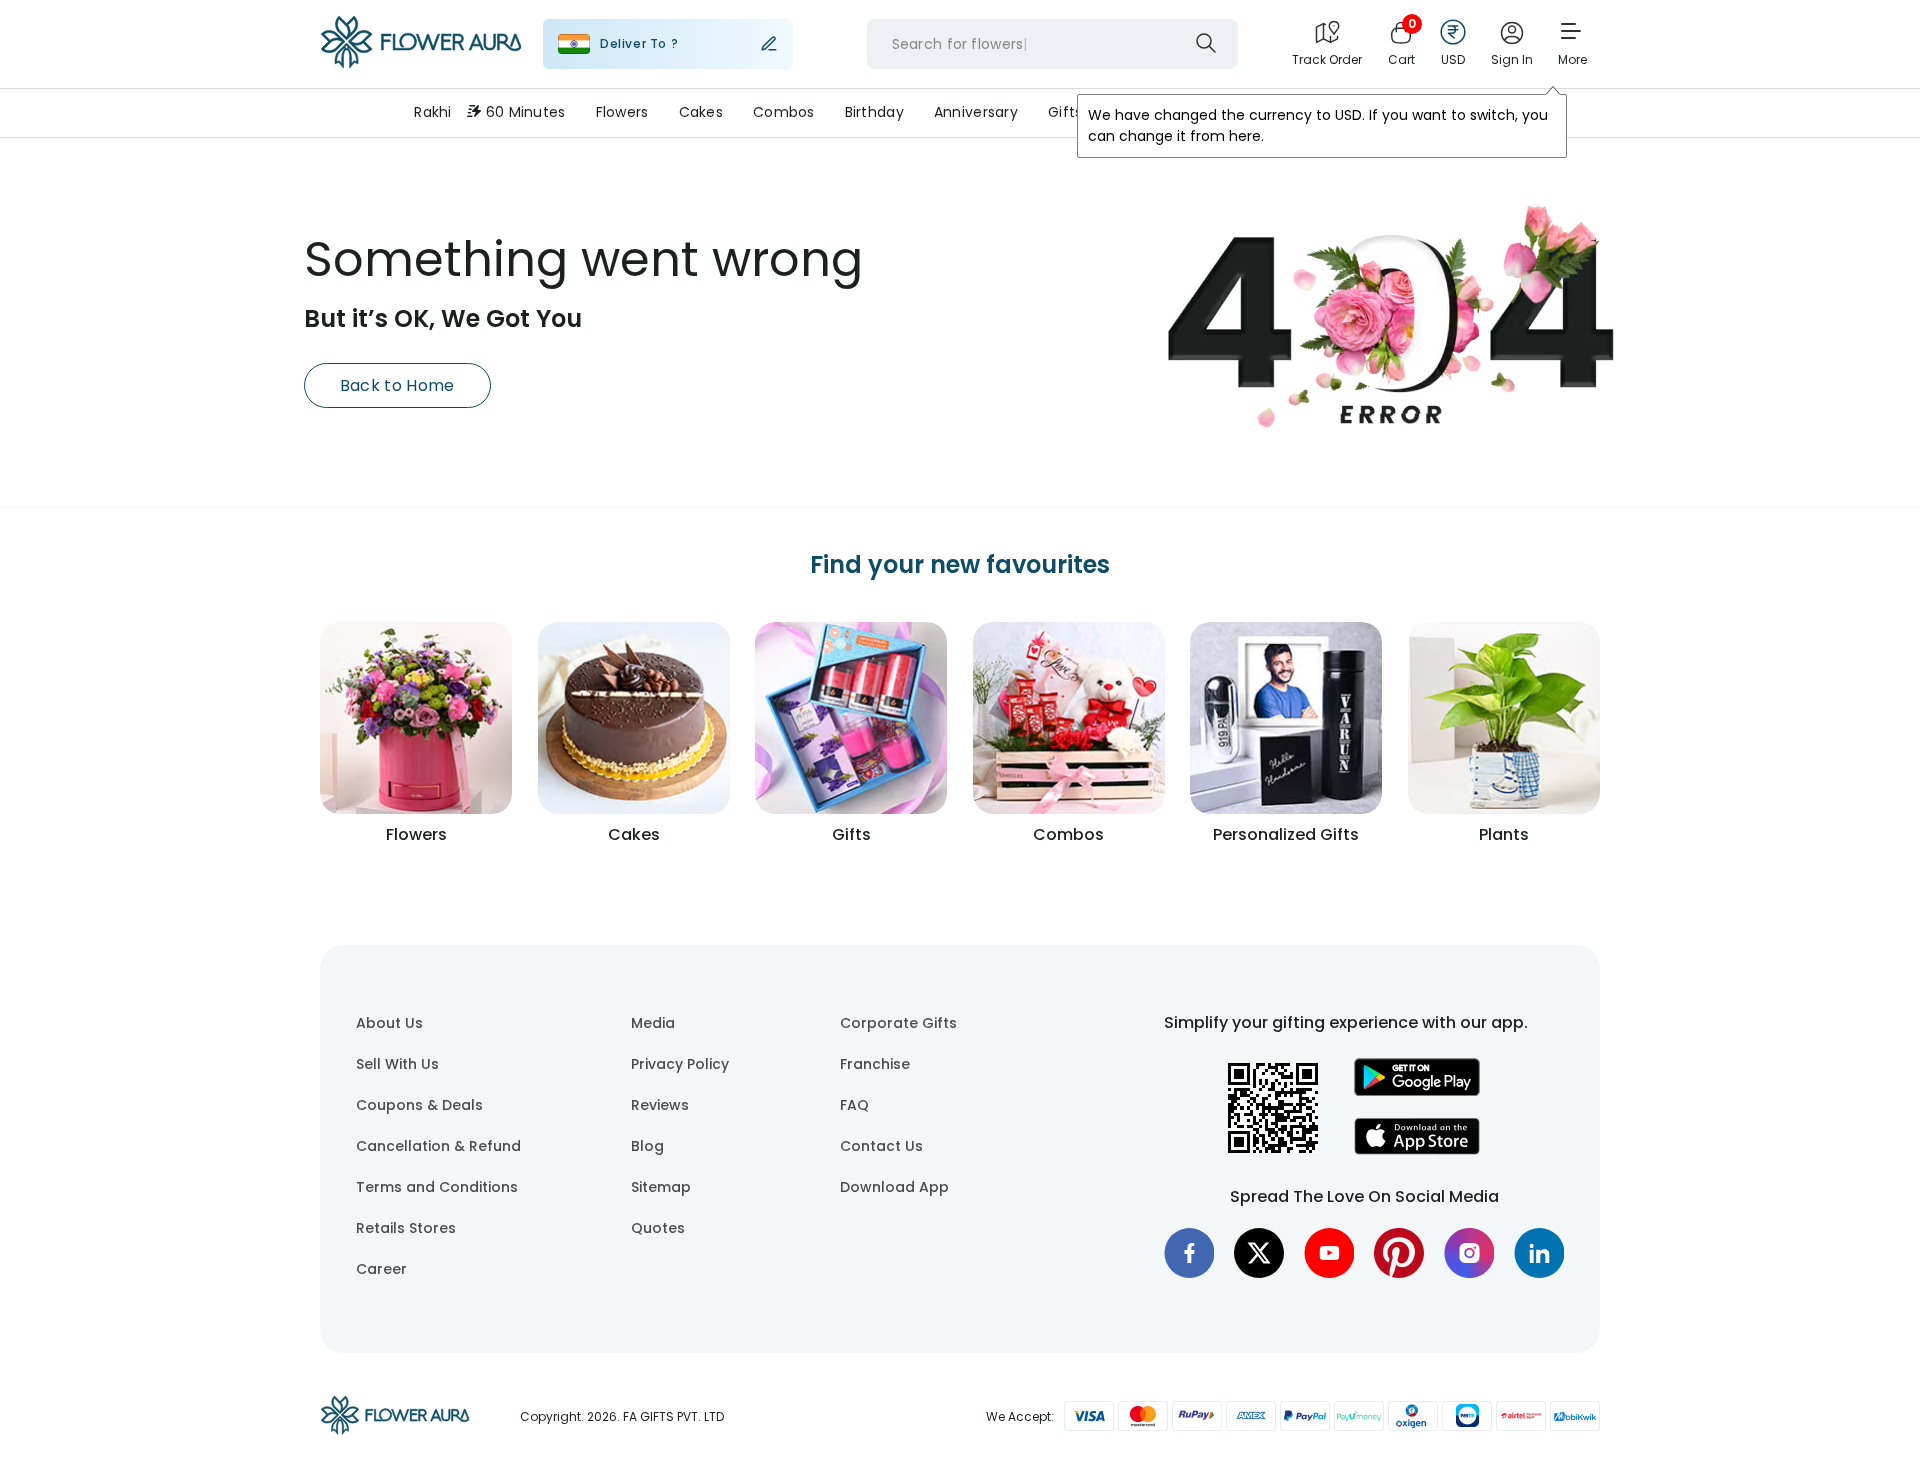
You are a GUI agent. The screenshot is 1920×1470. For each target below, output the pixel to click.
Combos (784, 112)
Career (381, 1269)
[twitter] (1259, 1253)
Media (653, 1023)
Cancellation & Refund (438, 1146)
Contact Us (881, 1146)
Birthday (874, 112)
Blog (647, 1146)
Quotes (658, 1228)
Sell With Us (397, 1064)
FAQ (854, 1105)
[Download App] (1417, 1091)
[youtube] (1329, 1253)
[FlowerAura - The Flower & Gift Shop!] (421, 64)
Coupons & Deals (419, 1105)
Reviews (660, 1105)
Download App (894, 1187)
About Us (389, 1023)
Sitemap (661, 1187)
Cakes (701, 112)
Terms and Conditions (437, 1187)
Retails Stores (406, 1228)
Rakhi (432, 112)
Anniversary (976, 112)
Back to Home (397, 385)
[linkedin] (1539, 1253)
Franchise (875, 1064)
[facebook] (1189, 1253)
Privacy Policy (680, 1064)
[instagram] (1469, 1253)
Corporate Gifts (898, 1023)
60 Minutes (526, 112)
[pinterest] (1399, 1253)
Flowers (622, 112)
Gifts (1065, 112)
